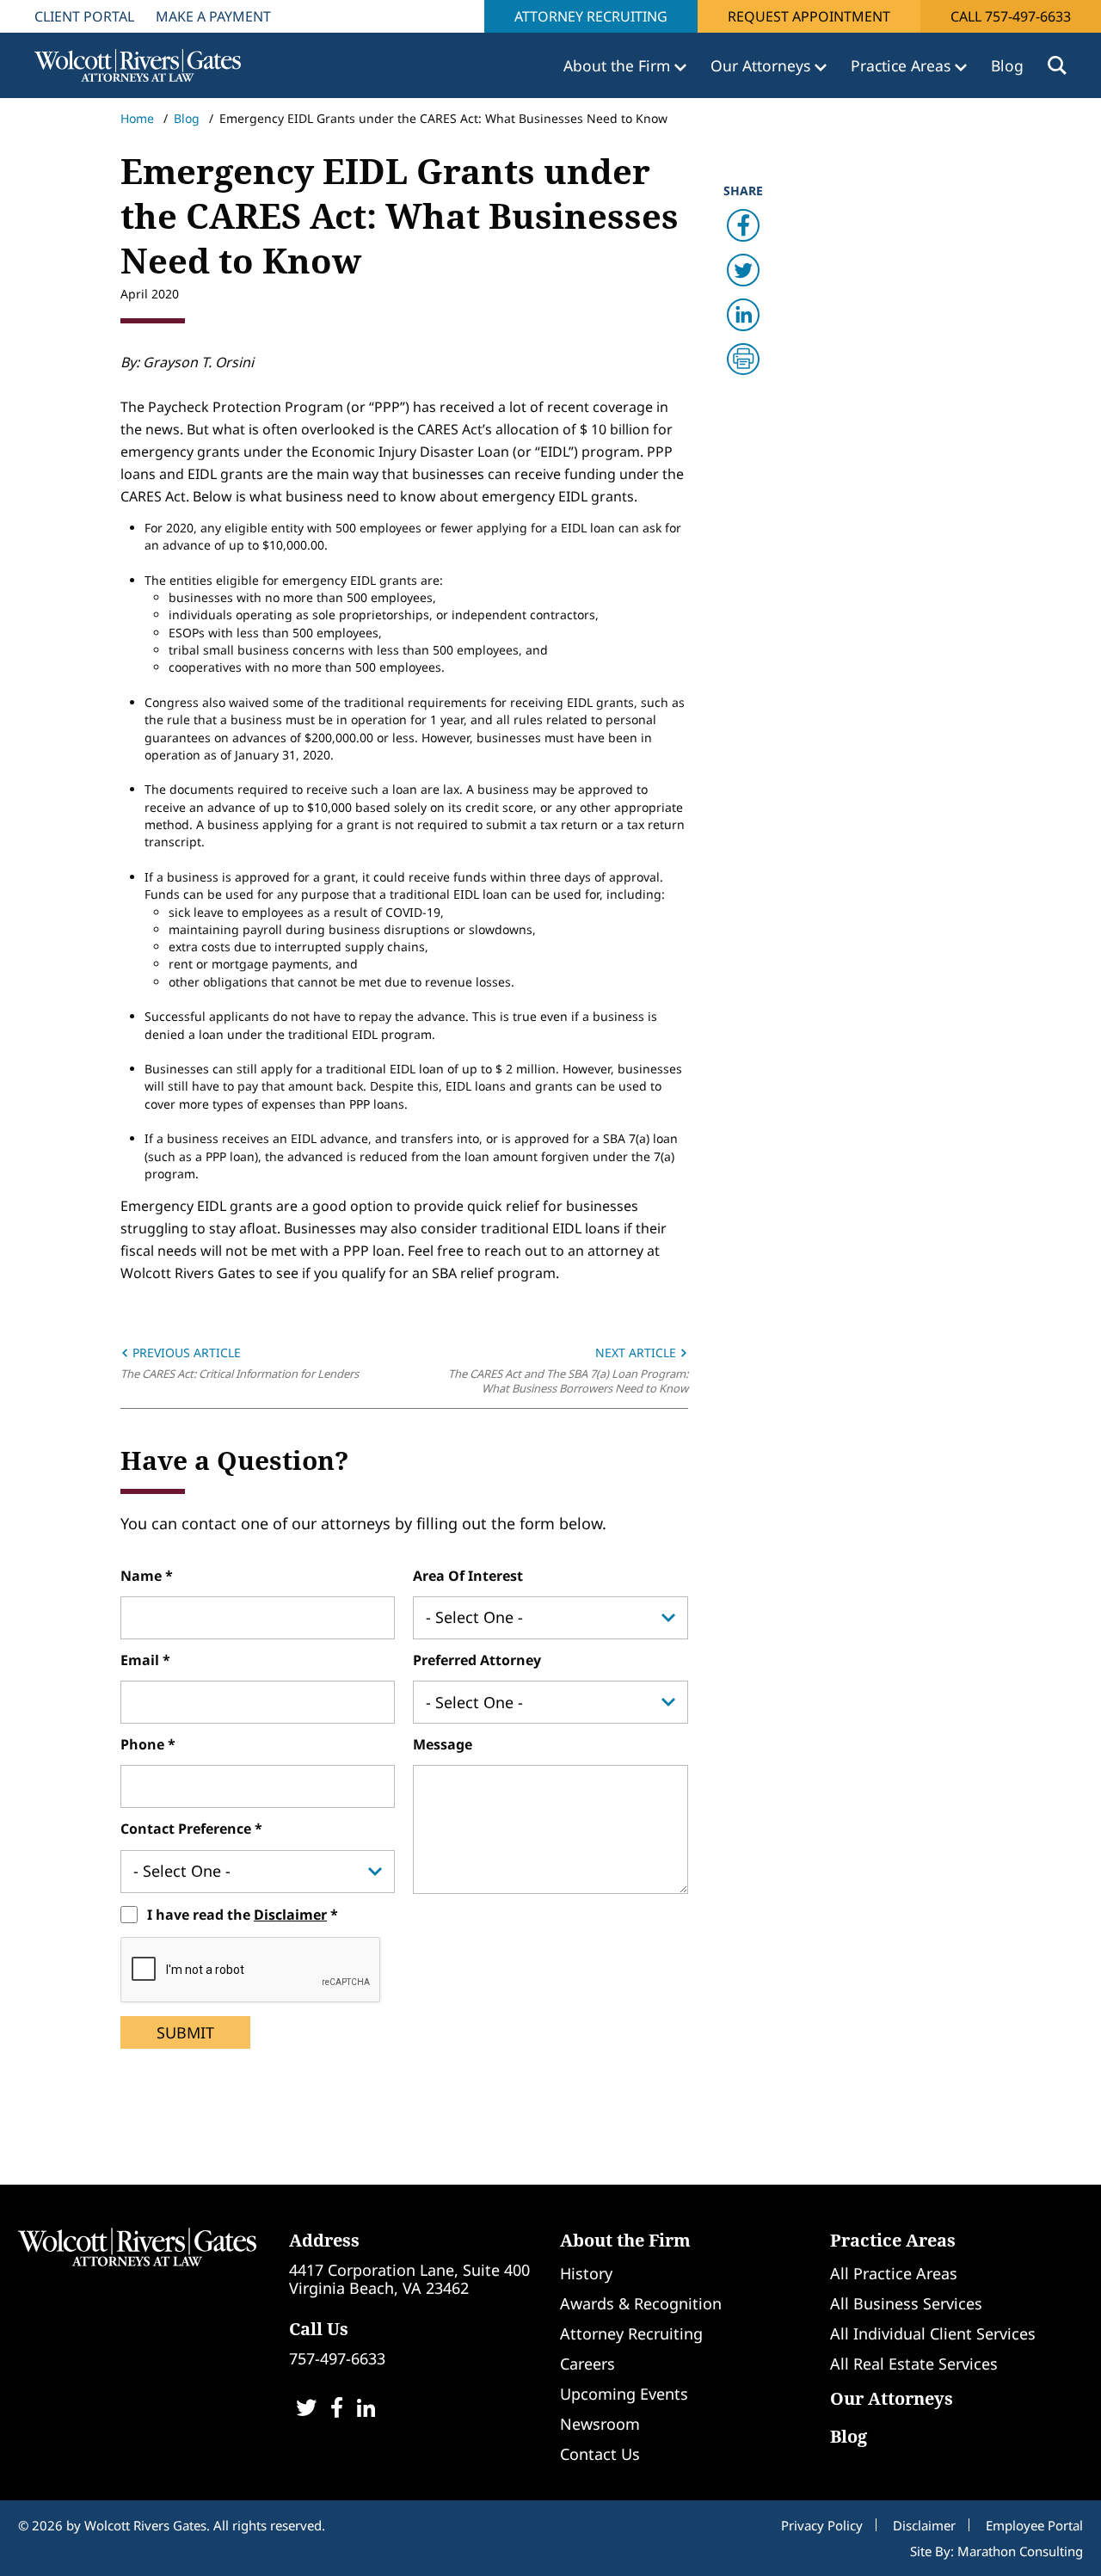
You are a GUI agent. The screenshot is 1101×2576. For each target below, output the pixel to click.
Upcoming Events (624, 2394)
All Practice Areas (894, 2273)
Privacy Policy (822, 2525)
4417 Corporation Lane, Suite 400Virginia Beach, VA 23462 (409, 2279)
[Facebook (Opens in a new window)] (337, 2410)
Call (1011, 16)
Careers (587, 2364)
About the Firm (625, 2240)
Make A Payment (213, 16)
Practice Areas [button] (903, 65)
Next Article (637, 1353)
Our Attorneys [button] (763, 65)
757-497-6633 (337, 2358)
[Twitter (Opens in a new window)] (306, 2410)
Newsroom (600, 2424)
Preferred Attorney (477, 1660)
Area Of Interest (468, 1576)
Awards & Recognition (641, 2303)
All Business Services (906, 2303)
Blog (1007, 65)
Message (443, 1744)
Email (141, 1660)
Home (137, 118)
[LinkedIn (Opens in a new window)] (366, 2410)
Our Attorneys (892, 2398)
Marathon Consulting (1020, 2551)
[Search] (1057, 65)
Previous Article (185, 1353)
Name (143, 1576)
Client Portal (84, 16)
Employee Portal (1034, 2525)
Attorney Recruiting (591, 16)
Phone (144, 1744)
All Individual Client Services (933, 2333)
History (586, 2273)
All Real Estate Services (914, 2364)
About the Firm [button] (619, 65)
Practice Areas (893, 2240)
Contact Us (600, 2454)
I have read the (237, 1915)
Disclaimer (290, 1915)
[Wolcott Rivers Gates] (137, 2245)
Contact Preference (188, 1829)
